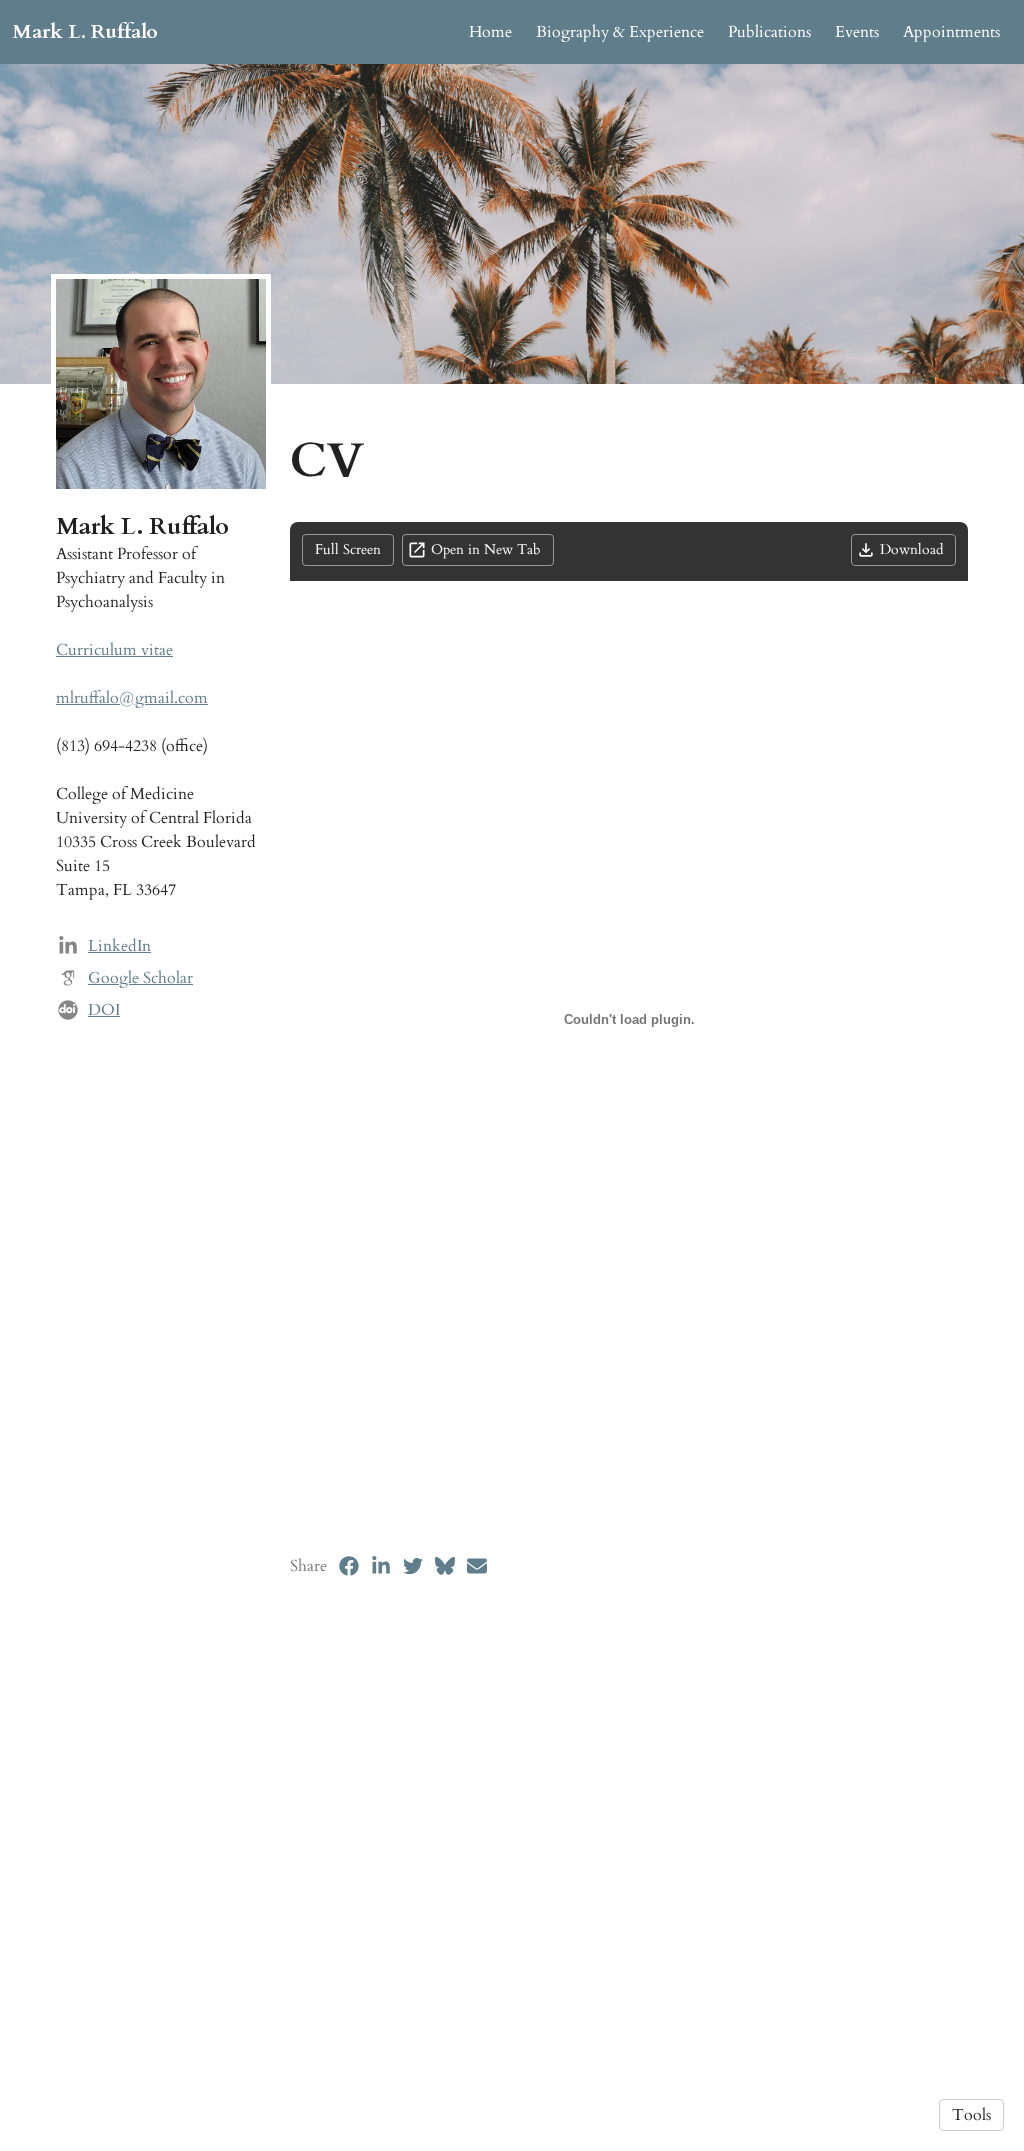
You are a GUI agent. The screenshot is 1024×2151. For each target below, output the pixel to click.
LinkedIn (119, 946)
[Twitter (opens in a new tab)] (413, 1566)
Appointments (951, 32)
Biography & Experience (620, 32)
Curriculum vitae (114, 650)
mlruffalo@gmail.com (132, 698)
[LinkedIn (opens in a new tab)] (381, 1566)
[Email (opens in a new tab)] (477, 1566)
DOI (104, 1010)
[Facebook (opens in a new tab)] (349, 1566)
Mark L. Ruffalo (85, 31)
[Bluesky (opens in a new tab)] (445, 1566)
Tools (971, 2115)
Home (490, 32)
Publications (769, 32)
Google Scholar (140, 978)
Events (857, 32)
